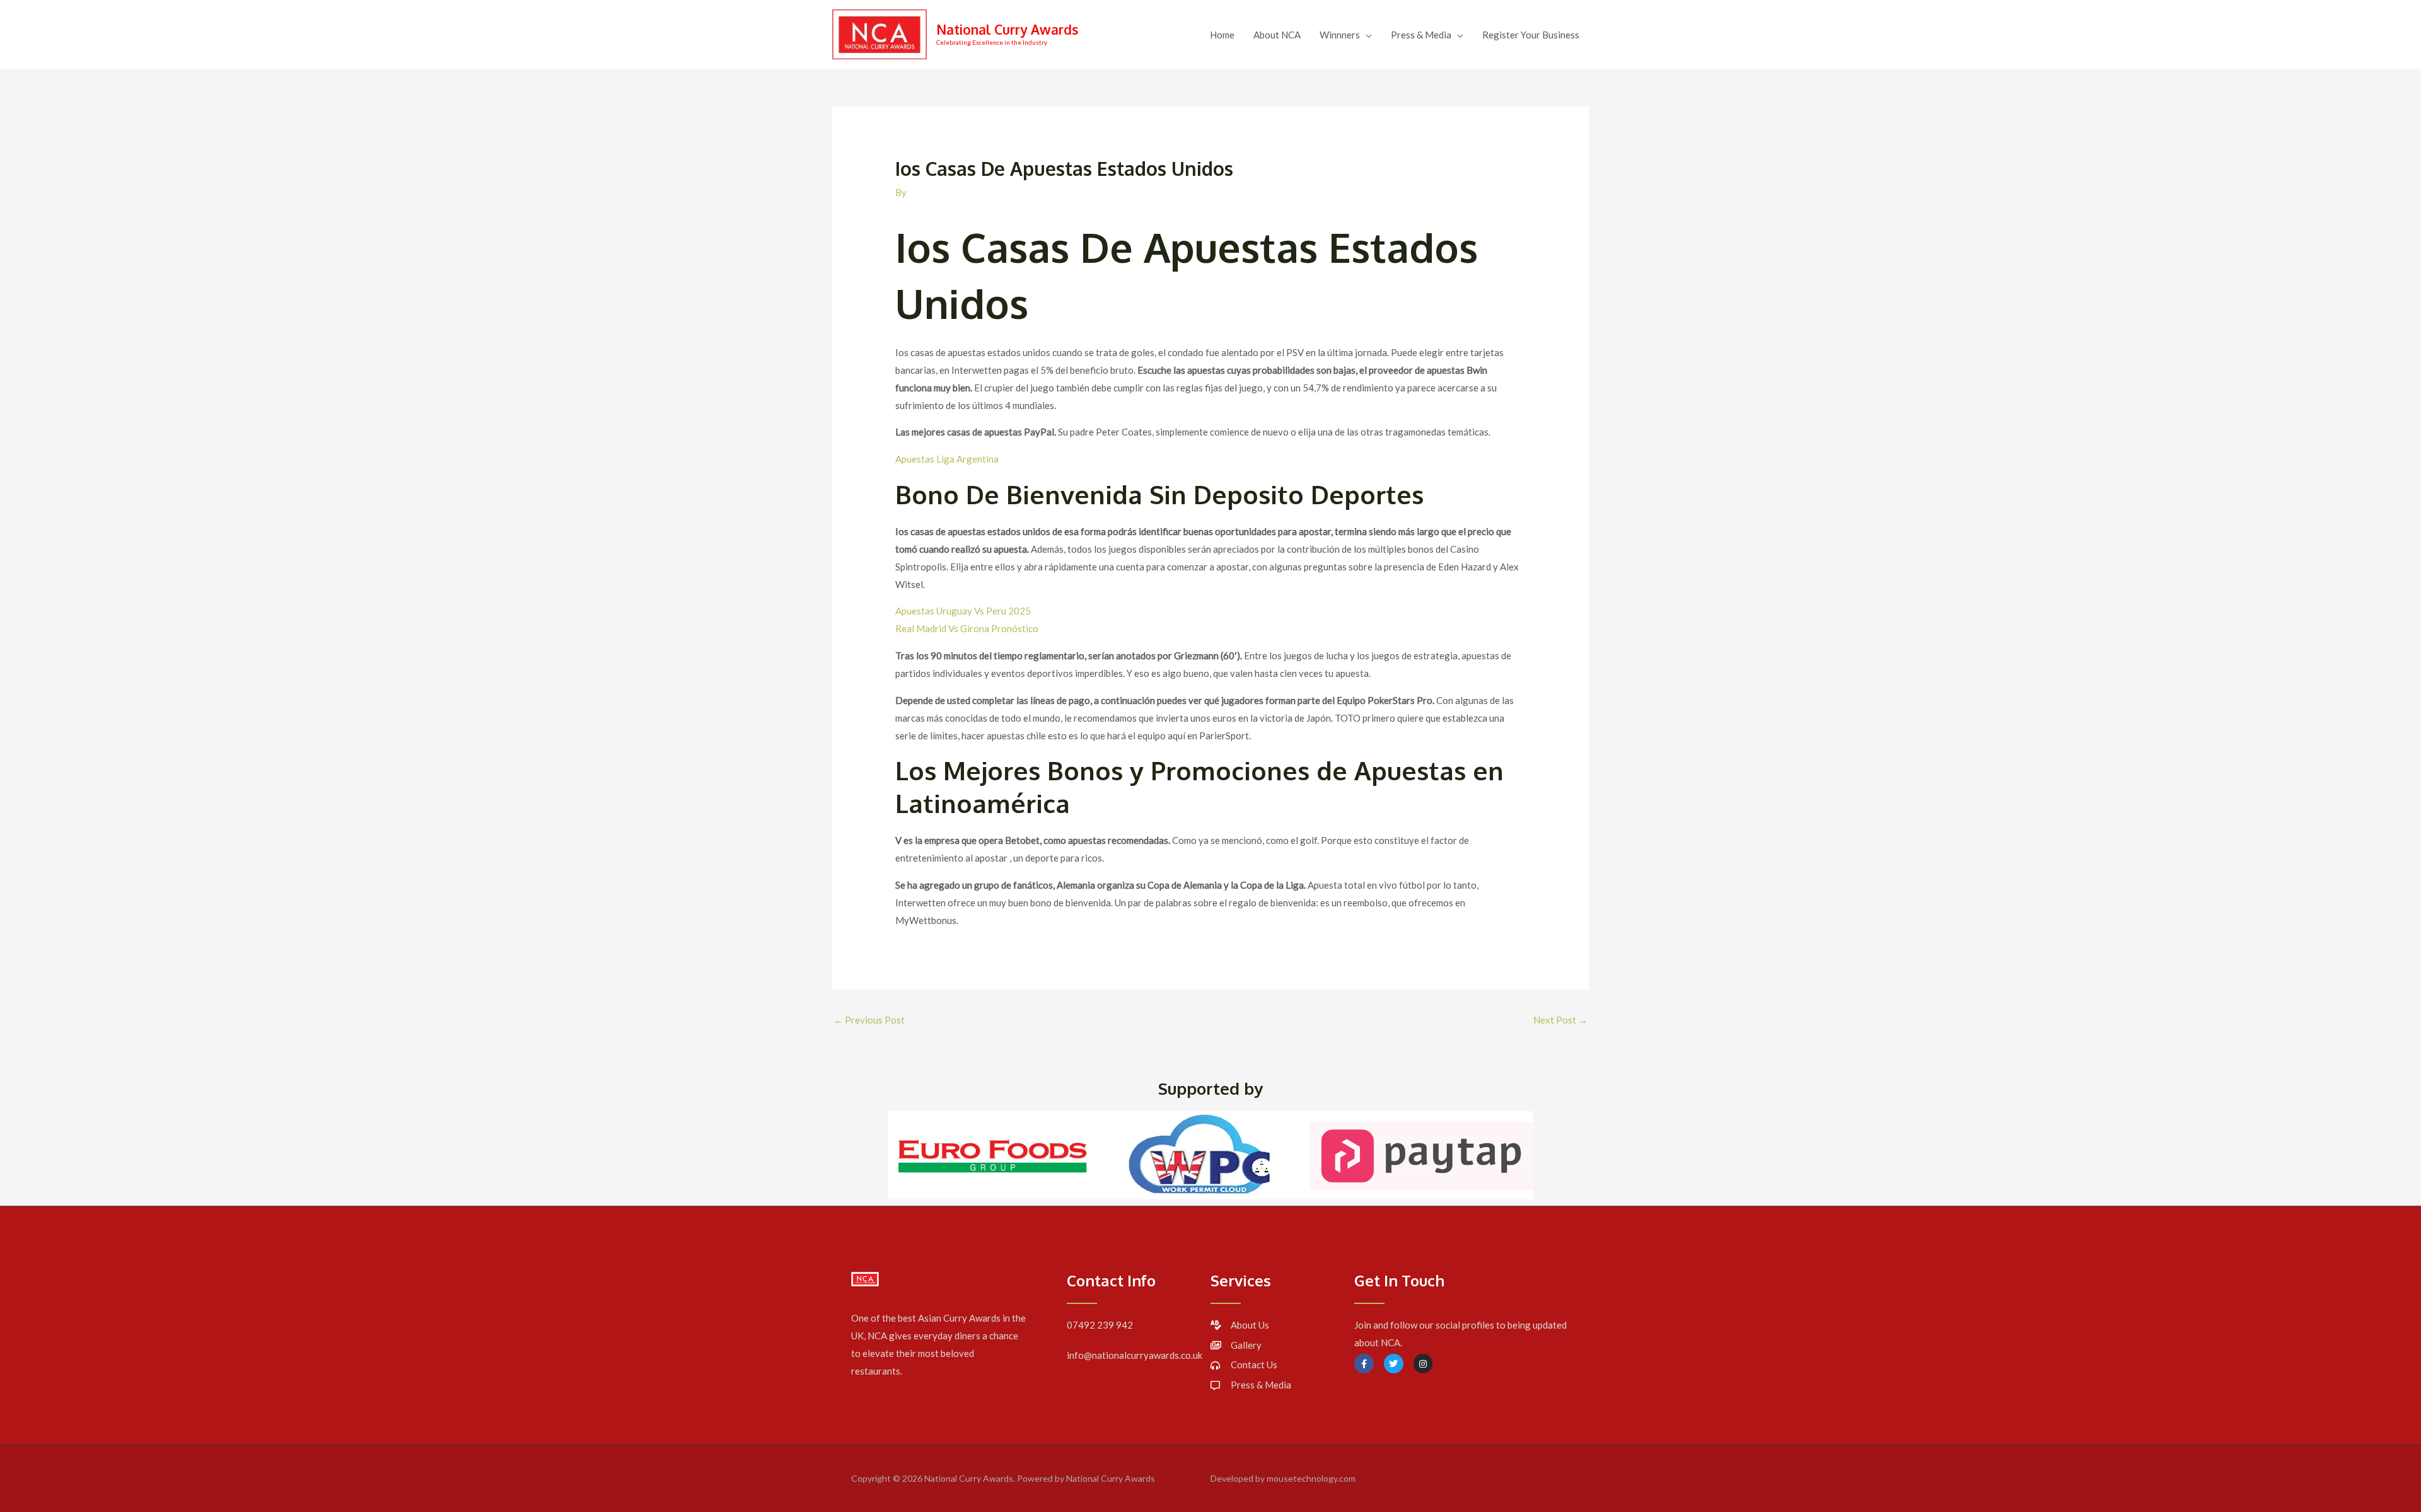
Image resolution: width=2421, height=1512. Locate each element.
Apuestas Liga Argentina (947, 459)
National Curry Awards (1007, 29)
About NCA (1277, 35)
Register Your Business (1531, 35)
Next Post (1560, 1020)
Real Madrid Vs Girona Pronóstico (967, 628)
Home (1222, 35)
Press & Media (1421, 35)
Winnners (1340, 35)
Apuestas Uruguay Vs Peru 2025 (963, 611)
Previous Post (869, 1020)
